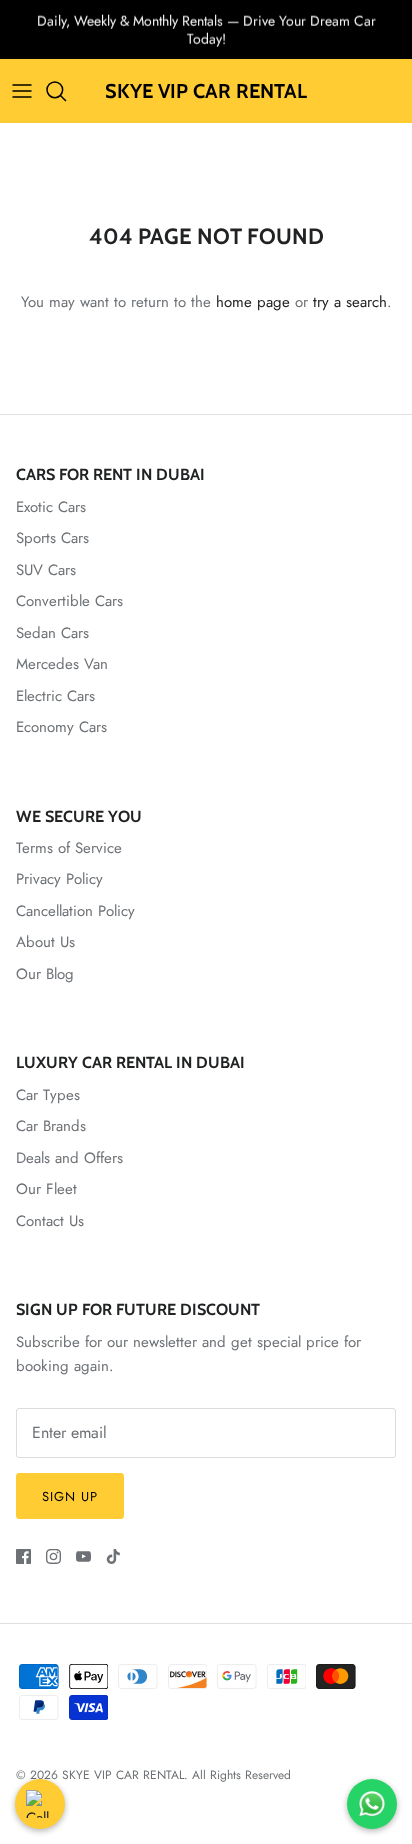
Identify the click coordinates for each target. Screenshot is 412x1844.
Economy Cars (61, 727)
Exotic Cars (51, 507)
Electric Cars (55, 696)
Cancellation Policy (75, 911)
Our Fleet (46, 1189)
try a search (350, 302)
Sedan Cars (52, 633)
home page (253, 302)
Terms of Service (69, 848)
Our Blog (45, 974)
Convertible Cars (69, 601)
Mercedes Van (62, 664)
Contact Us (50, 1221)
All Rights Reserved (241, 1775)
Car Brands (51, 1126)
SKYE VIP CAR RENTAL (123, 1775)
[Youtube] (83, 1556)
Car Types (48, 1095)
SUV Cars (46, 570)
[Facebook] (23, 1556)
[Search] (66, 91)
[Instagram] (53, 1556)
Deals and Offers (69, 1158)
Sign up (70, 1496)
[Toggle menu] (22, 91)
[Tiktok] (113, 1556)
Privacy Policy (59, 879)
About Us (45, 942)
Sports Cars (52, 538)
